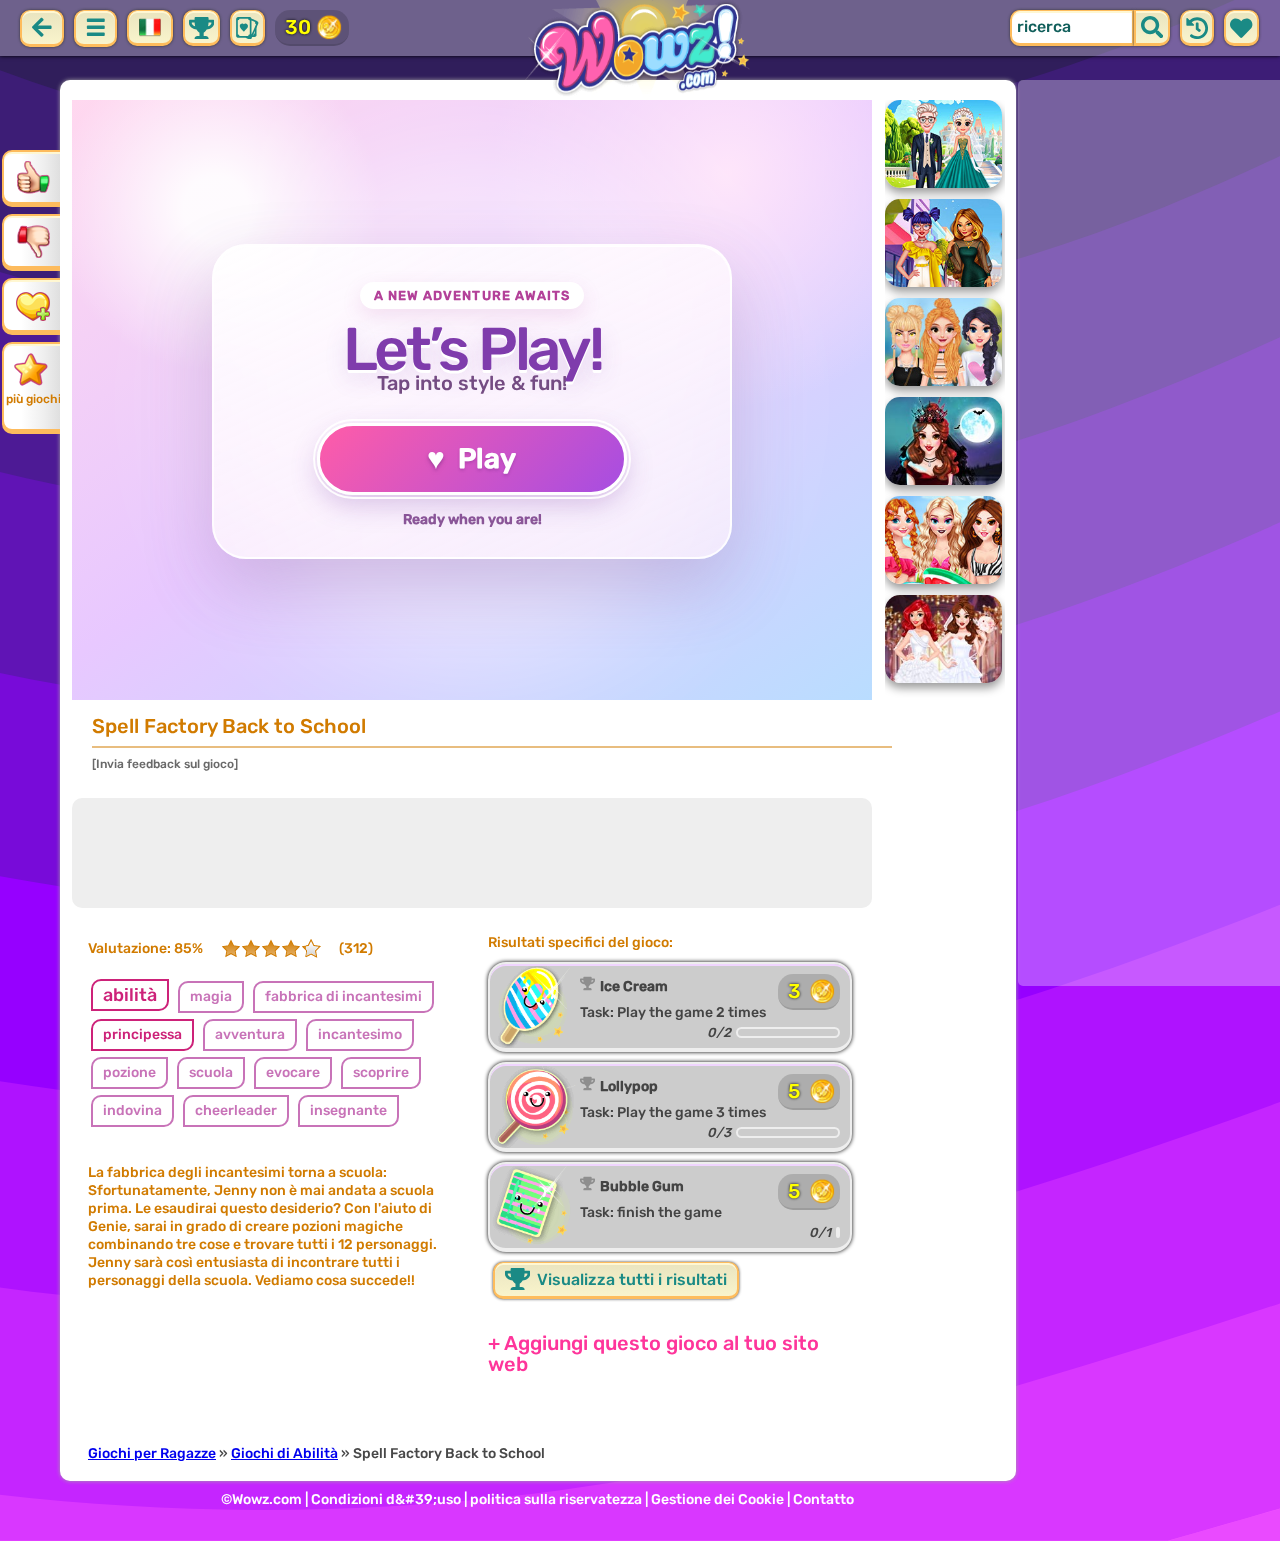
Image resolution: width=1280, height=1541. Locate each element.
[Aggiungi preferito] (33, 305)
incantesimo (360, 1034)
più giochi (33, 399)
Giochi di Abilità (284, 1453)
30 (298, 27)
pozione (129, 1072)
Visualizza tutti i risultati (630, 1279)
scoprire (381, 1072)
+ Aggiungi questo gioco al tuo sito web (653, 1353)
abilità (130, 995)
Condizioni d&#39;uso (386, 1499)
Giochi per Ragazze (152, 1453)
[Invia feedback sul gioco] (165, 764)
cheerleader (236, 1110)
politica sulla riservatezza (556, 1499)
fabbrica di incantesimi (343, 996)
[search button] (1152, 28)
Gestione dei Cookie (717, 1499)
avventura (250, 1034)
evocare (293, 1072)
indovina (132, 1110)
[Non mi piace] (33, 241)
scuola (211, 1072)
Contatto (823, 1499)
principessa (142, 1034)
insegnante (348, 1110)
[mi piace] (33, 177)
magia (211, 996)
